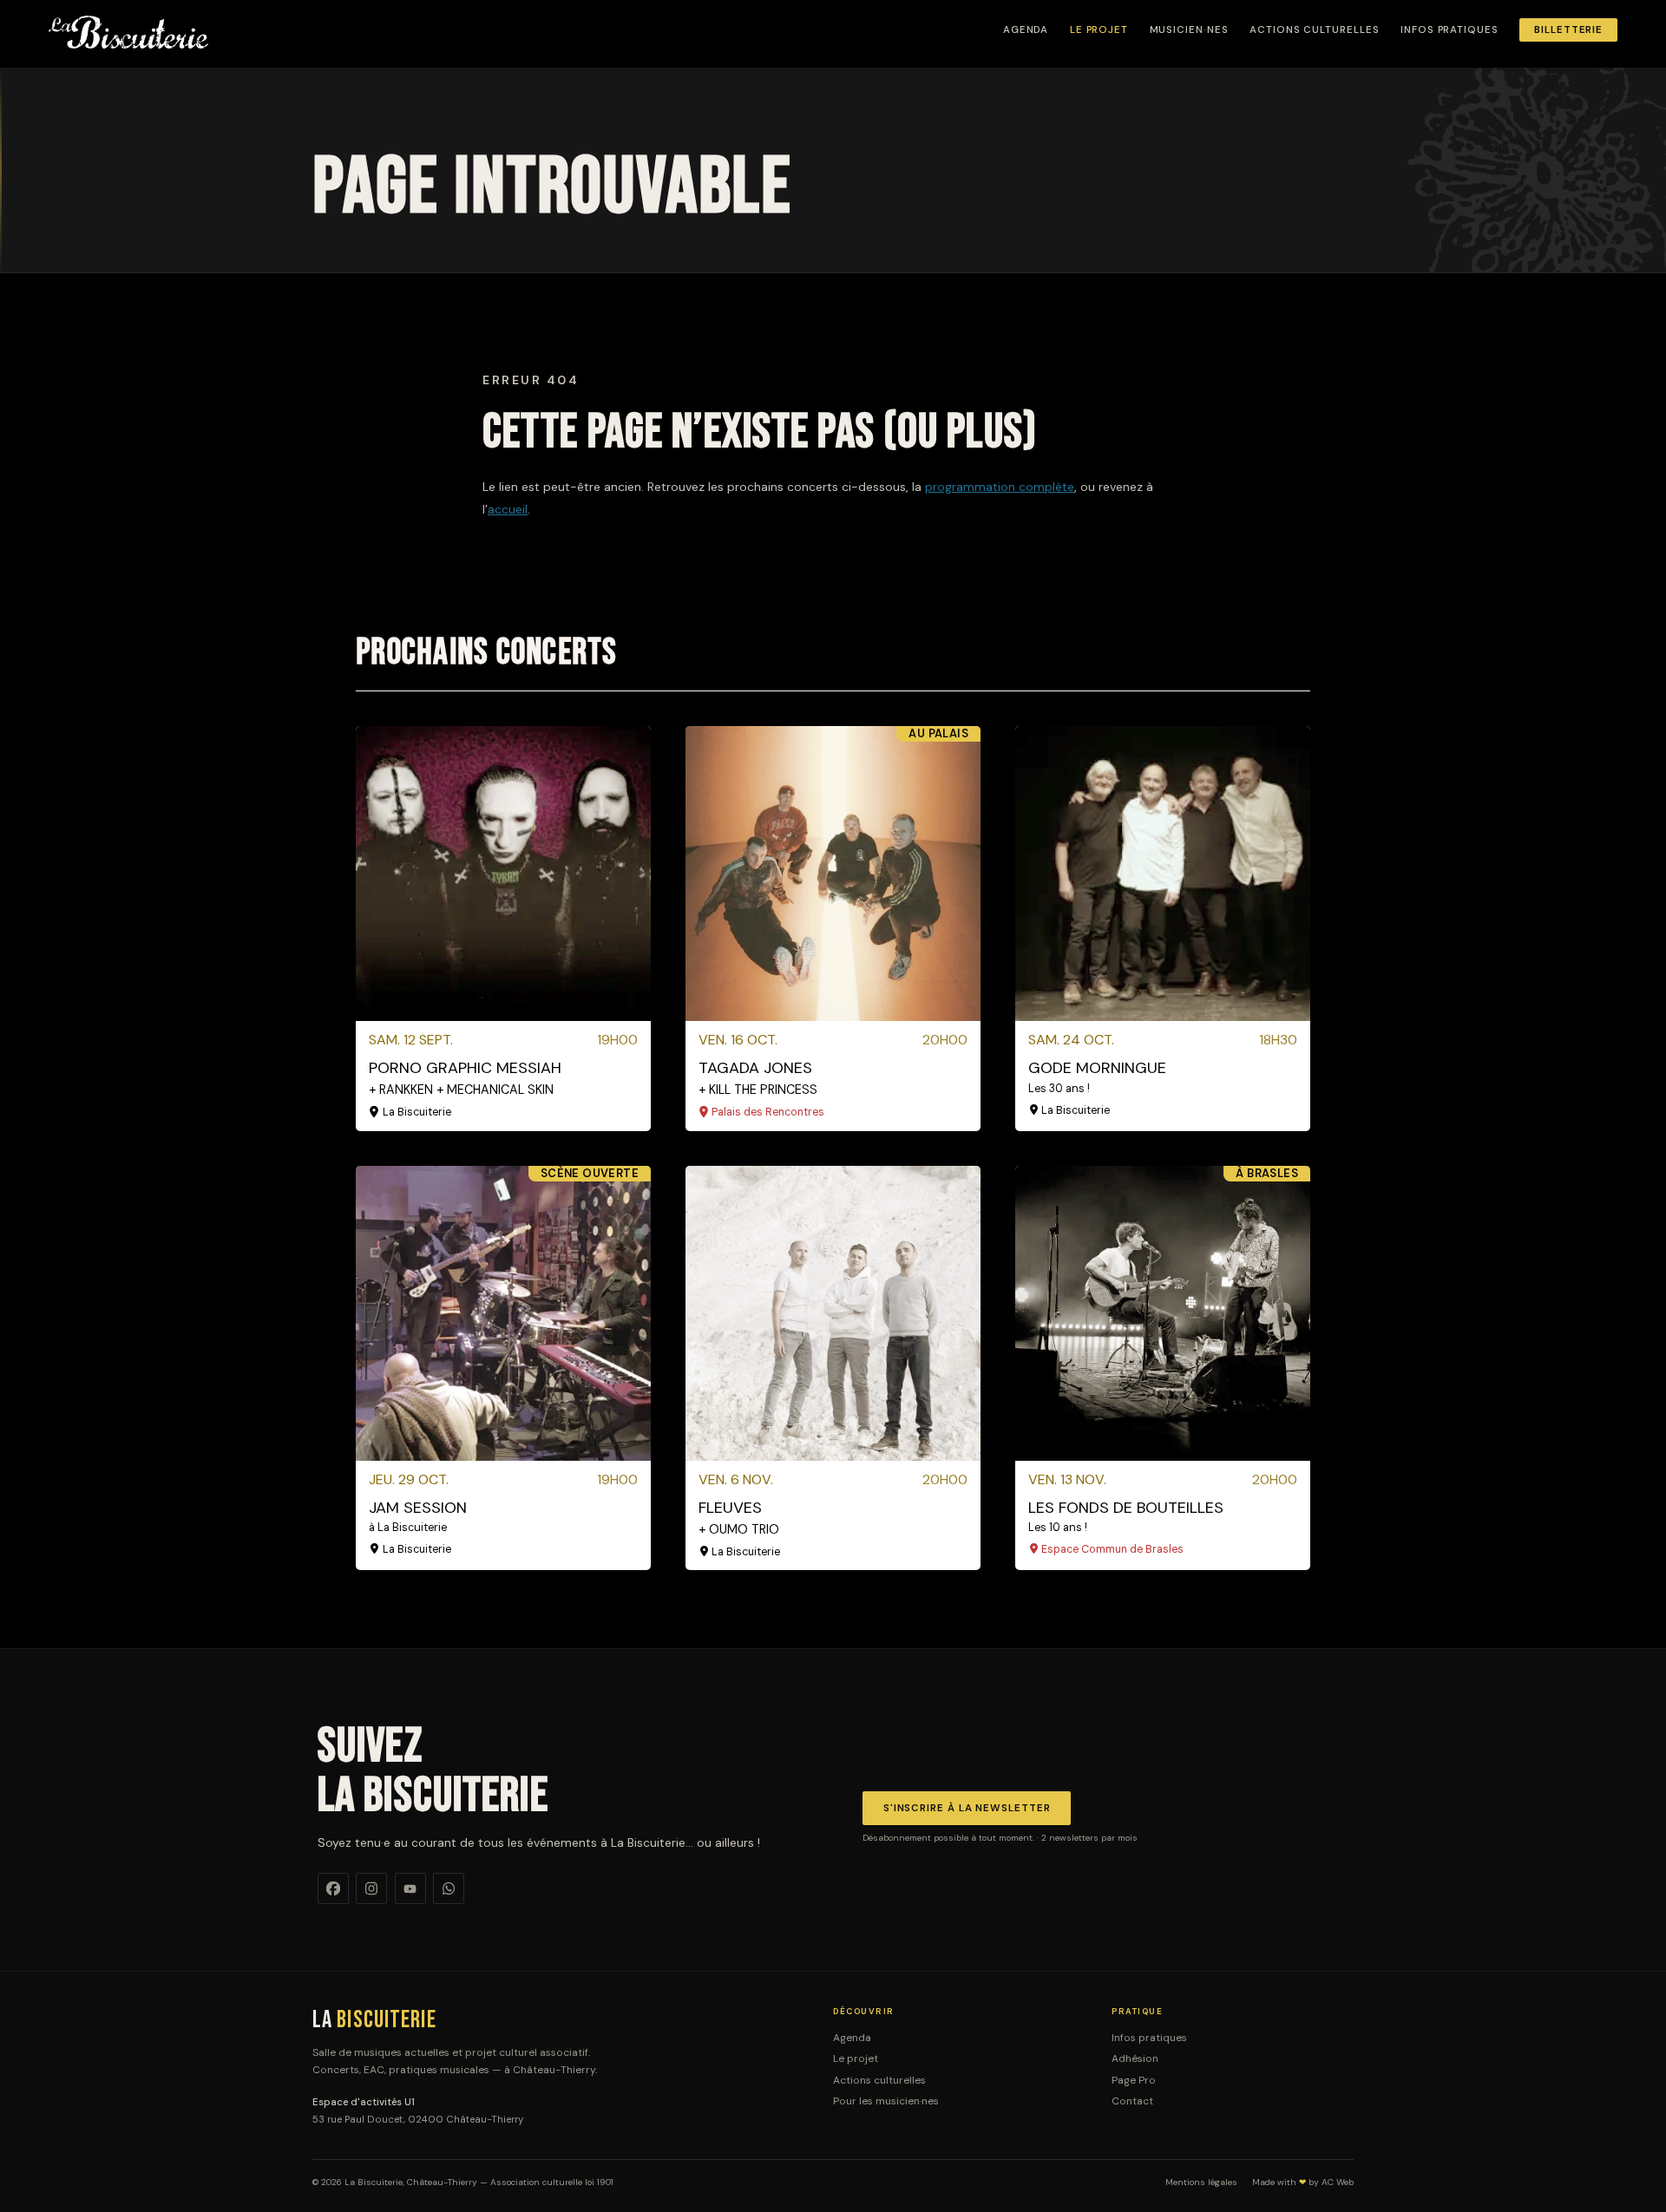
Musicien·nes (1189, 30)
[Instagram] (371, 1888)
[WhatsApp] (449, 1888)
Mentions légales (1201, 2183)
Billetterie (1568, 30)
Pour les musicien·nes (886, 2101)
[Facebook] (333, 1888)
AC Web (1338, 2182)
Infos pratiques (1450, 30)
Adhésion (1135, 2058)
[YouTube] (410, 1888)
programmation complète (1000, 487)
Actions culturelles (1314, 30)
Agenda (1026, 30)
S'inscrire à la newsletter (967, 1808)
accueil (508, 509)
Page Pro (1134, 2080)
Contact (1132, 2101)
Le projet (1099, 30)
